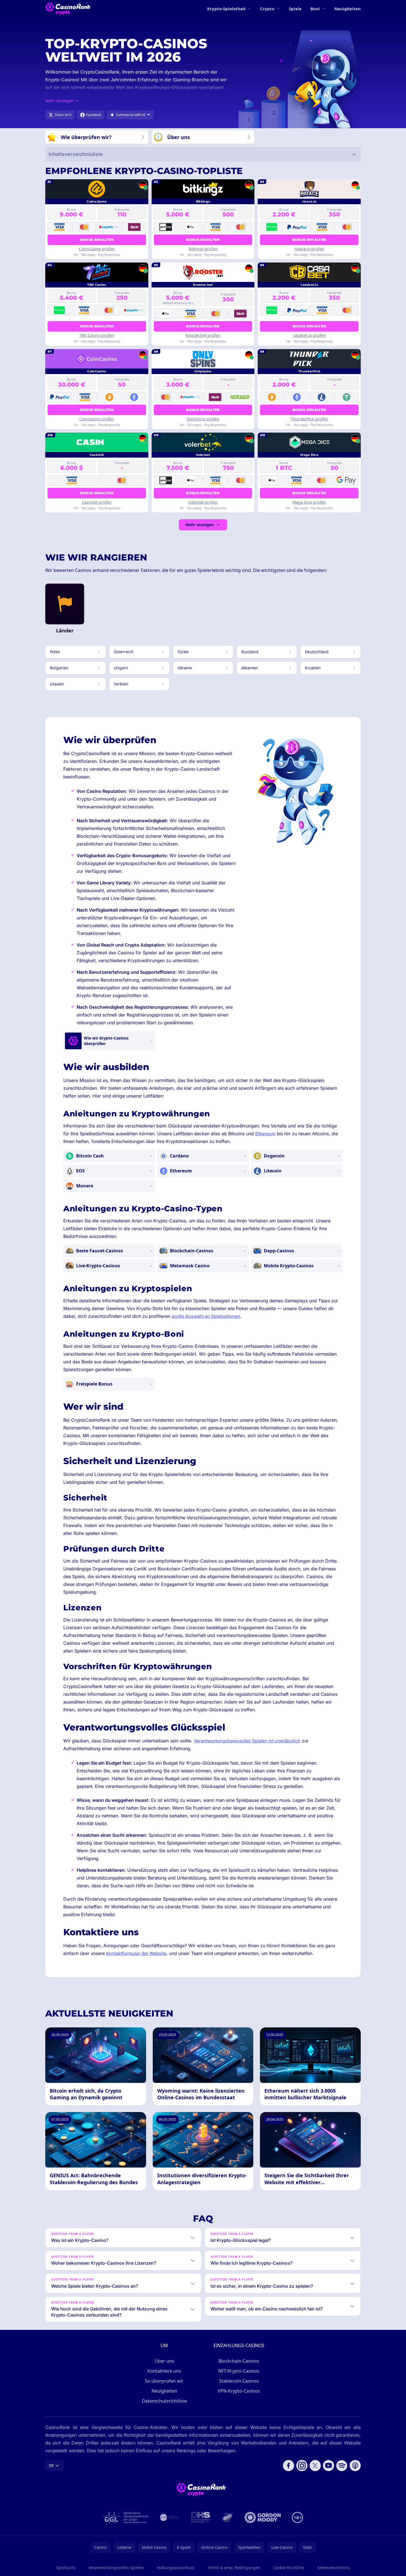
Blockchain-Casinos (239, 2361)
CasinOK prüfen (97, 502)
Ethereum (265, 1134)
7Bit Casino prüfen (97, 335)
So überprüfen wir (164, 2381)
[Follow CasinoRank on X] (315, 2466)
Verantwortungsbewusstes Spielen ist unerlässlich (247, 1741)
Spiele (295, 9)
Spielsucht (66, 2568)
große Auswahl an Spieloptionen (206, 1316)
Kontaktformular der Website (136, 1953)
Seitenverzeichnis (334, 2568)
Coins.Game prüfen (97, 249)
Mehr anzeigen (200, 525)
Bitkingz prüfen (203, 249)
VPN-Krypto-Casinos (239, 2391)
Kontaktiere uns (164, 2371)
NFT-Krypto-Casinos (239, 2371)
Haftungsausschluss (176, 2568)
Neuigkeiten (348, 9)
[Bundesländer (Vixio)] (170, 2517)
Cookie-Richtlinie (289, 2568)
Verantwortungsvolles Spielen (116, 2568)
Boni (315, 9)
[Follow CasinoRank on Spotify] (342, 2466)
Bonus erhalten (97, 240)
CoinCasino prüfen (97, 419)
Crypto (267, 9)
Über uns (164, 2361)
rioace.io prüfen (309, 249)
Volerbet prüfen (203, 502)
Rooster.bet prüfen (203, 335)
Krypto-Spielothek (226, 9)
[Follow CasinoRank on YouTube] (329, 2466)
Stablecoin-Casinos (239, 2381)
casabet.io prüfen (309, 335)
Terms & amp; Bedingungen (234, 2568)
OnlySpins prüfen (203, 419)
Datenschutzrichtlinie (164, 2401)
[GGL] (126, 2517)
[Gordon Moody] (263, 2517)
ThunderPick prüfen (309, 419)
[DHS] (201, 2517)
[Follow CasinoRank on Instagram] (302, 2466)
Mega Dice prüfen (309, 502)
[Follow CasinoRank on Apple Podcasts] (355, 2466)
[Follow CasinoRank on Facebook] (289, 2466)
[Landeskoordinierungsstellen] (227, 2517)
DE (51, 2465)
